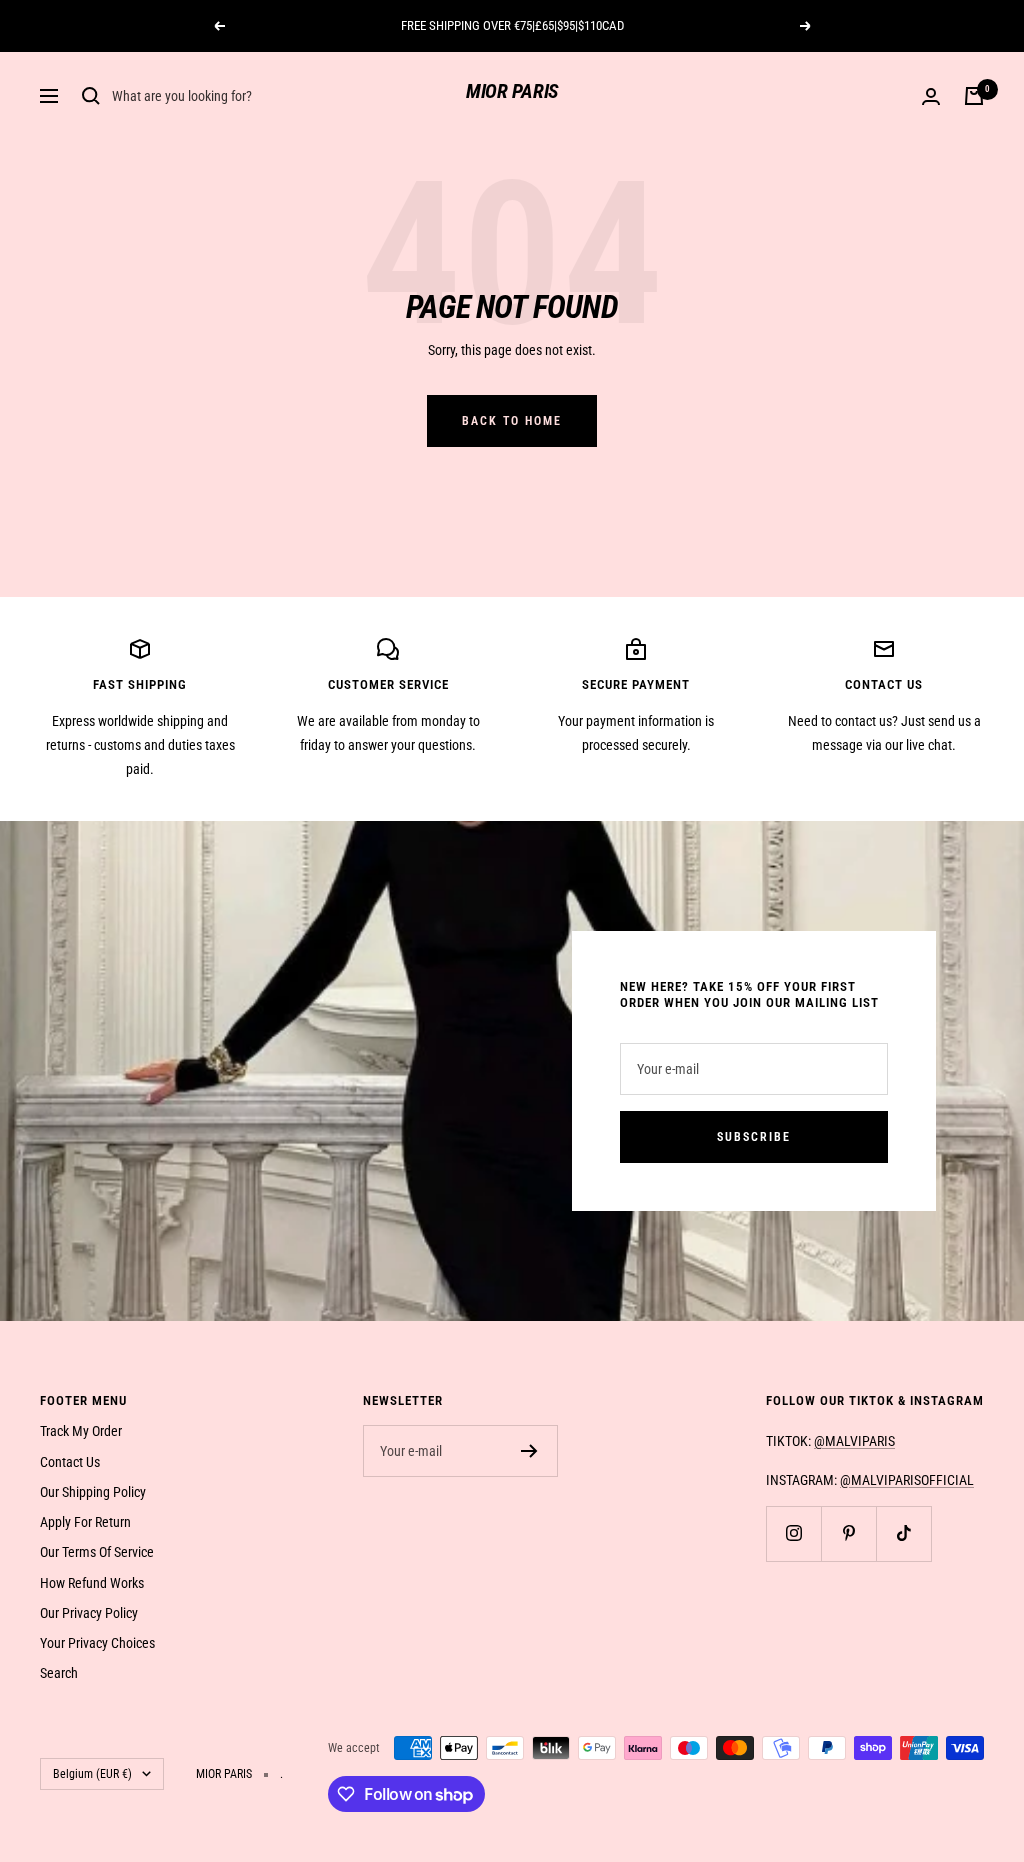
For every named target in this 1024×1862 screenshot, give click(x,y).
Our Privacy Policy (89, 1613)
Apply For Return (85, 1522)
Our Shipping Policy (93, 1492)
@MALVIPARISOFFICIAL (907, 1480)
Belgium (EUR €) (92, 1774)
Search (59, 1673)
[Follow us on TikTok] (903, 1533)
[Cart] (974, 96)
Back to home (512, 421)
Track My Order (81, 1431)
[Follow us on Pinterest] (848, 1533)
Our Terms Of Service (97, 1552)
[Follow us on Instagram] (793, 1533)
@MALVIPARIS (854, 1441)
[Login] (931, 96)
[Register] (529, 1451)
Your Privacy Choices (97, 1643)
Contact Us (70, 1462)
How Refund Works (92, 1583)
